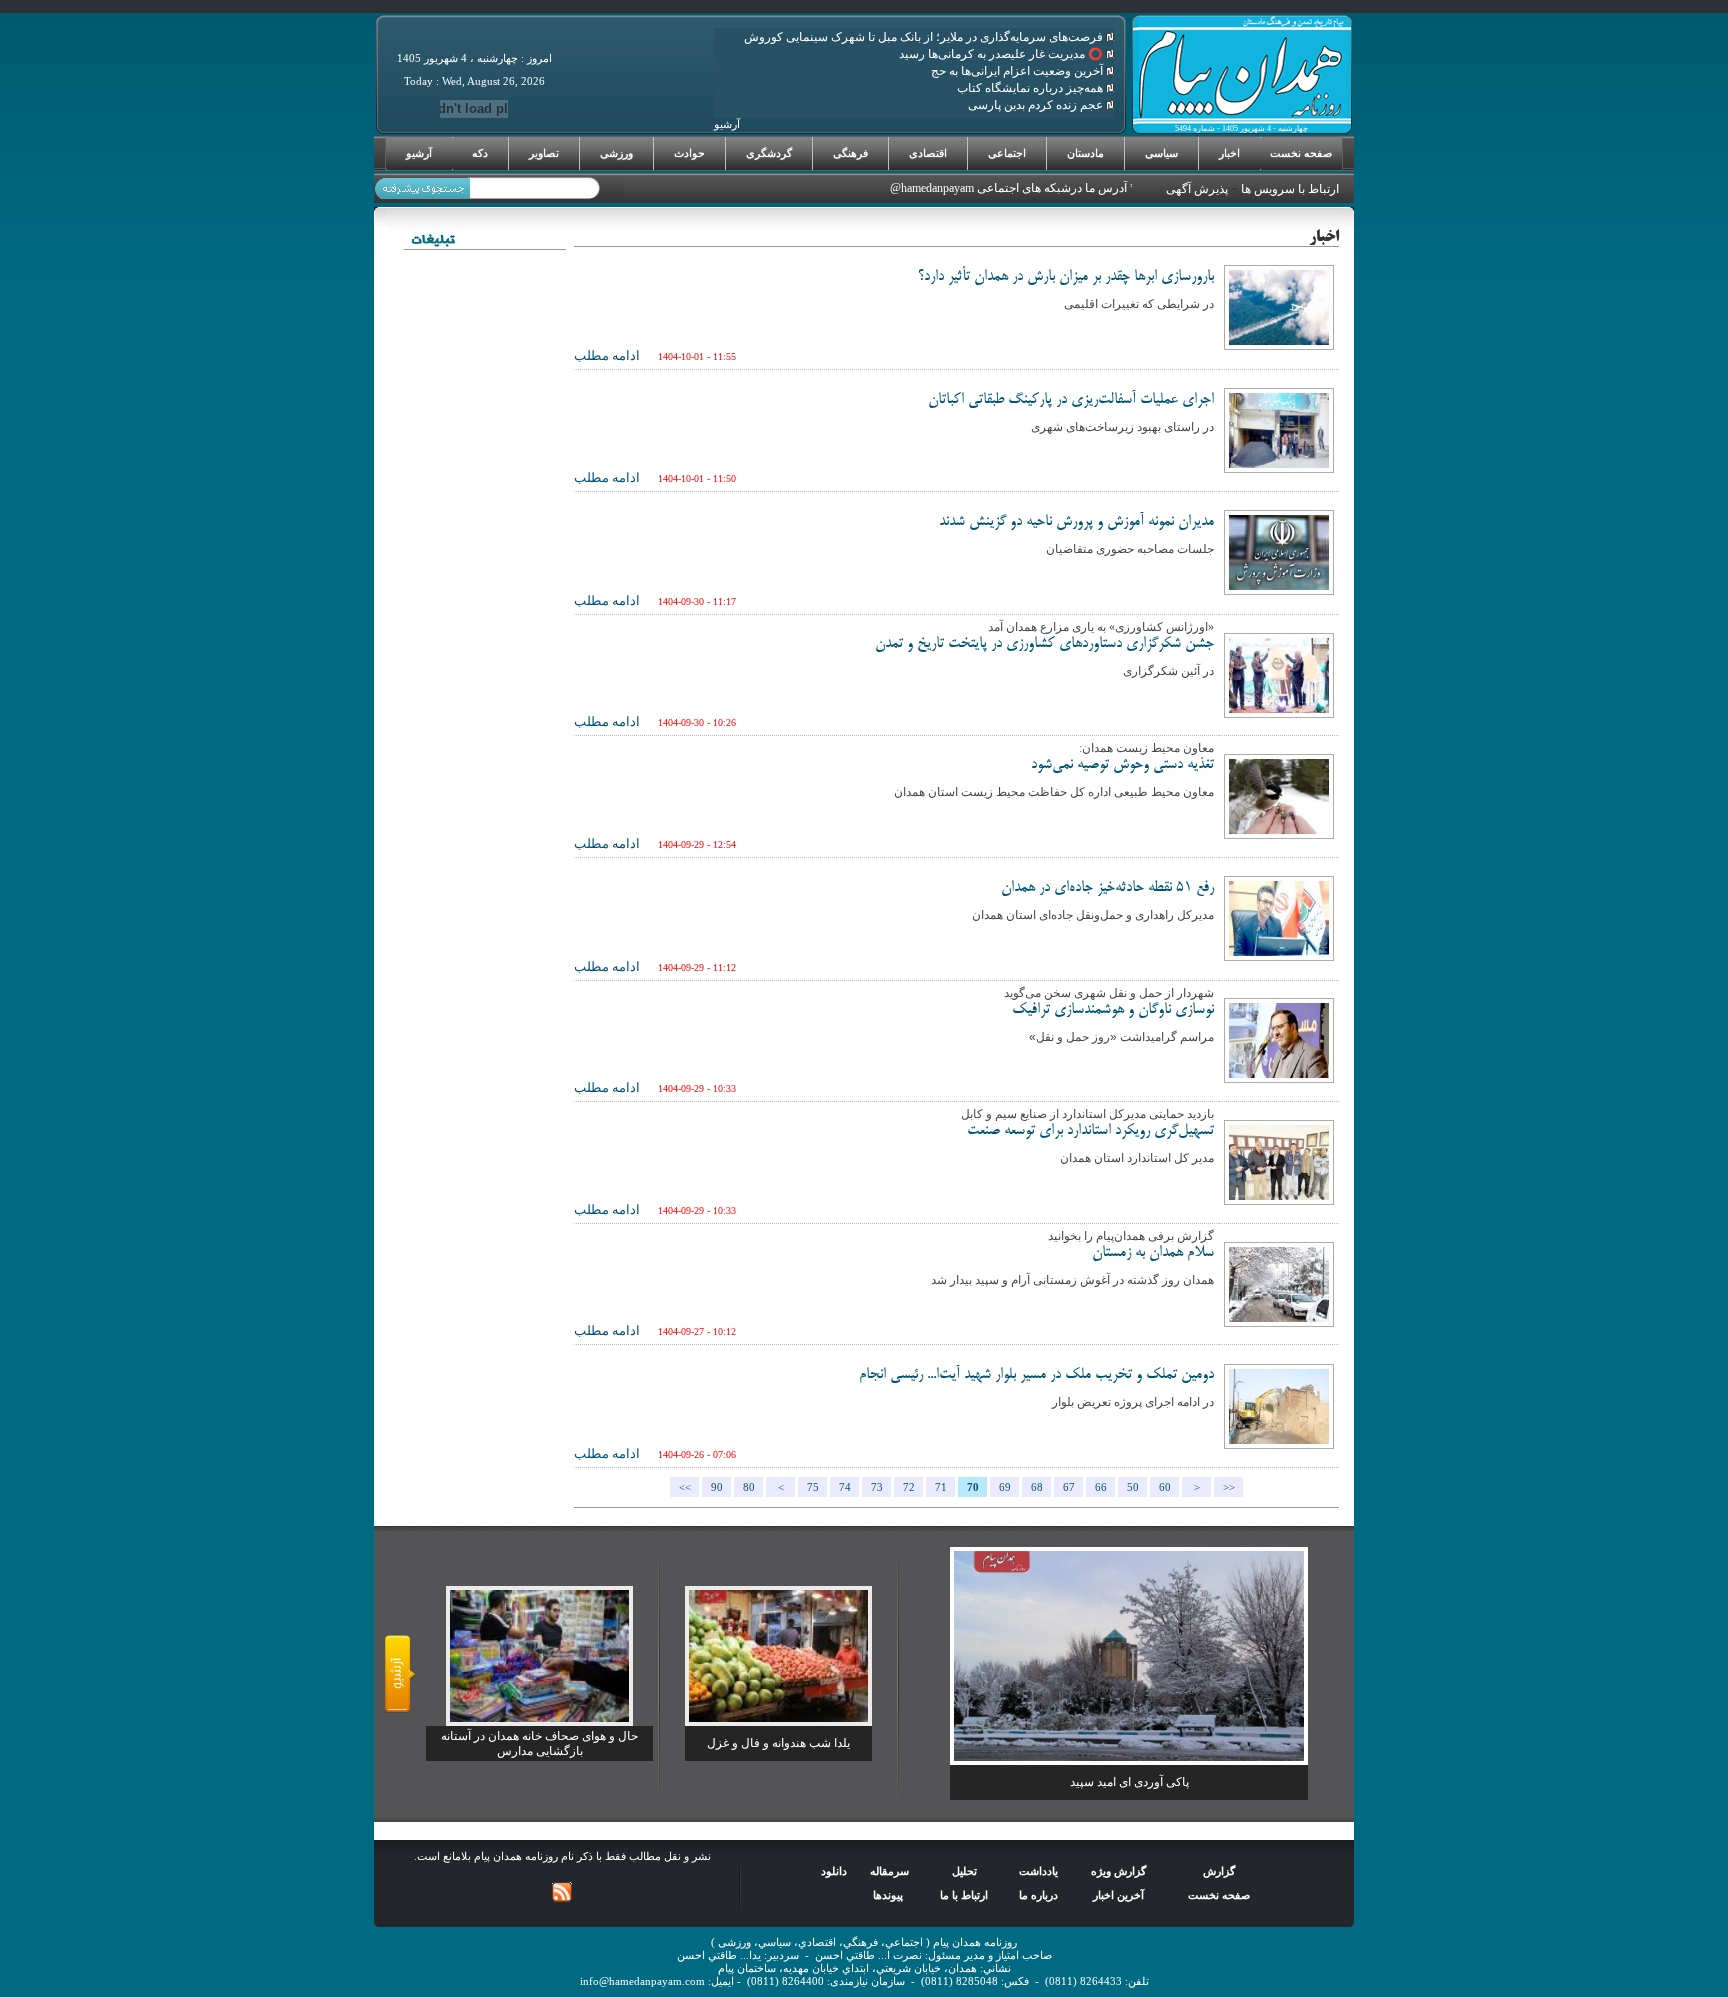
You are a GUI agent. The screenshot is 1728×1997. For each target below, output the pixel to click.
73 (877, 1487)
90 (717, 1487)
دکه (480, 153)
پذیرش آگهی (1197, 189)
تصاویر (544, 153)
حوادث (689, 153)
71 (941, 1487)
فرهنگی (850, 153)
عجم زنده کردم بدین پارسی (1037, 105)
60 (1165, 1487)
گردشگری (769, 153)
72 (909, 1487)
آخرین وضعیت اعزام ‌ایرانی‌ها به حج (1018, 71)
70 (973, 1487)
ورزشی (616, 153)
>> (1229, 1487)
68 (1037, 1487)
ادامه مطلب (607, 355)
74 (845, 1487)
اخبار (1229, 153)
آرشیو (419, 153)
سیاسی (1161, 153)
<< (685, 1487)
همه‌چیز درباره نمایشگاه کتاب (1031, 88)
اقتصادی (928, 153)
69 (1005, 1487)
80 (749, 1487)
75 (813, 1487)
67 (1069, 1487)
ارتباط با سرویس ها (1290, 189)
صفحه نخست (1301, 153)
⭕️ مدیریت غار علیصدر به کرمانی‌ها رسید (1002, 54)
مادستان (1085, 153)
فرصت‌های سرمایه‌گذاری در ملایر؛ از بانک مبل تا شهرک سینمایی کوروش (925, 37)
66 (1101, 1487)
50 (1133, 1487)
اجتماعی (1007, 153)
